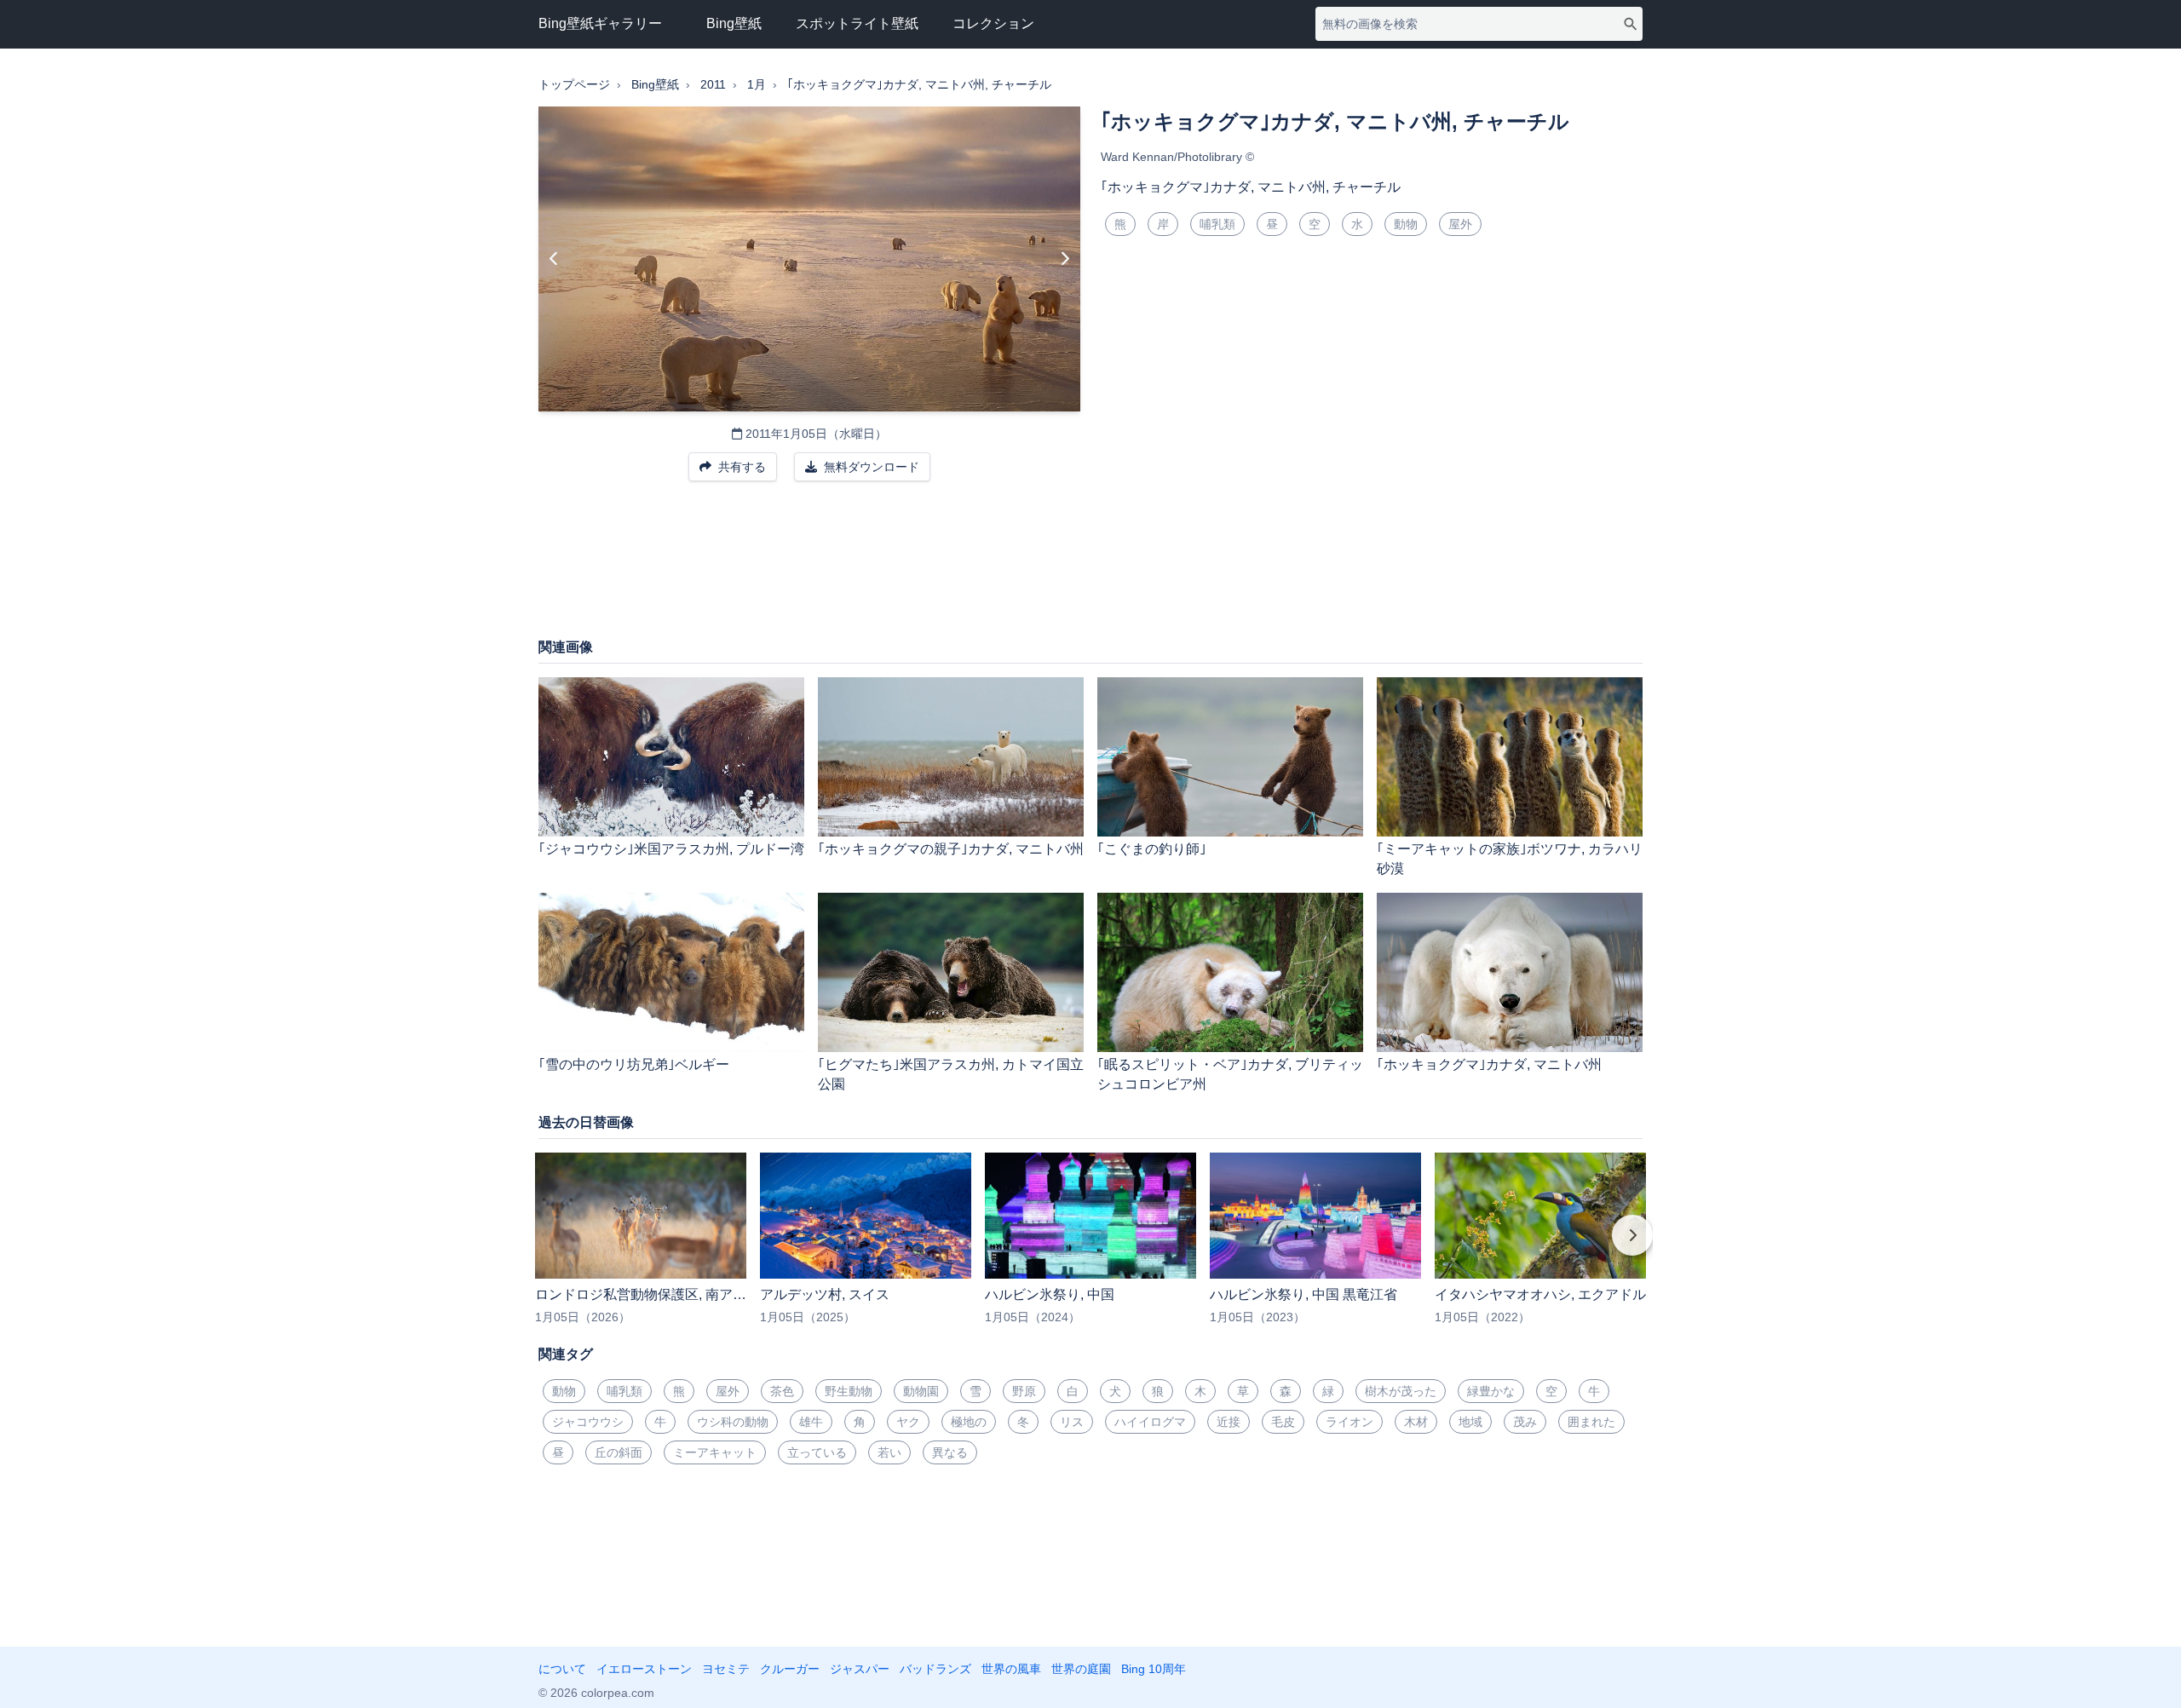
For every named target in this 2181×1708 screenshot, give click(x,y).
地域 (1470, 1422)
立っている (817, 1452)
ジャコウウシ (588, 1422)
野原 (1024, 1391)
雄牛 (811, 1422)
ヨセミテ (726, 1669)
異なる (950, 1452)
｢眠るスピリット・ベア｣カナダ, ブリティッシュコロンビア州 (1230, 1074)
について (562, 1669)
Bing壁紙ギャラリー (600, 23)
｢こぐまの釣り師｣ (1152, 849)
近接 (1229, 1422)
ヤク (908, 1422)
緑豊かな (1491, 1391)
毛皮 (1283, 1422)
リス (1072, 1422)
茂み (1525, 1422)
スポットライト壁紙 (857, 23)
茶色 (782, 1391)
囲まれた (1591, 1422)
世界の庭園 (1081, 1669)
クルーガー (790, 1669)
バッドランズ (935, 1669)
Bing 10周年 (1154, 1669)
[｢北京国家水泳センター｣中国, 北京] (554, 259)
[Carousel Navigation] (1090, 1247)
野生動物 (849, 1391)
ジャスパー (860, 1669)
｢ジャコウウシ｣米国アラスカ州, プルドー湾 (671, 849)
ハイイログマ (1150, 1422)
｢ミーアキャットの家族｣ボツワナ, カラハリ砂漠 (1510, 859)
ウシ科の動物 (733, 1422)
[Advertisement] (1090, 568)
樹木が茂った (1401, 1391)
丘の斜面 (619, 1452)
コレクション (993, 23)
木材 (1416, 1422)
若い (889, 1452)
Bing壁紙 (734, 23)
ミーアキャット (715, 1452)
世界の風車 (1011, 1669)
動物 (1406, 224)
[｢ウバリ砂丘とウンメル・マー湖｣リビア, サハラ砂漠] (1065, 259)
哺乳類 (1217, 224)
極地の (969, 1422)
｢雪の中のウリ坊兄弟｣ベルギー (634, 1064)
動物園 (921, 1391)
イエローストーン (644, 1669)
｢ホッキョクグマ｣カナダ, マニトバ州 (1489, 1064)
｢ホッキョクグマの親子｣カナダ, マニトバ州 (951, 849)
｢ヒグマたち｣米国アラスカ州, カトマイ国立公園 (951, 1074)
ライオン (1349, 1422)
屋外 (1460, 224)
